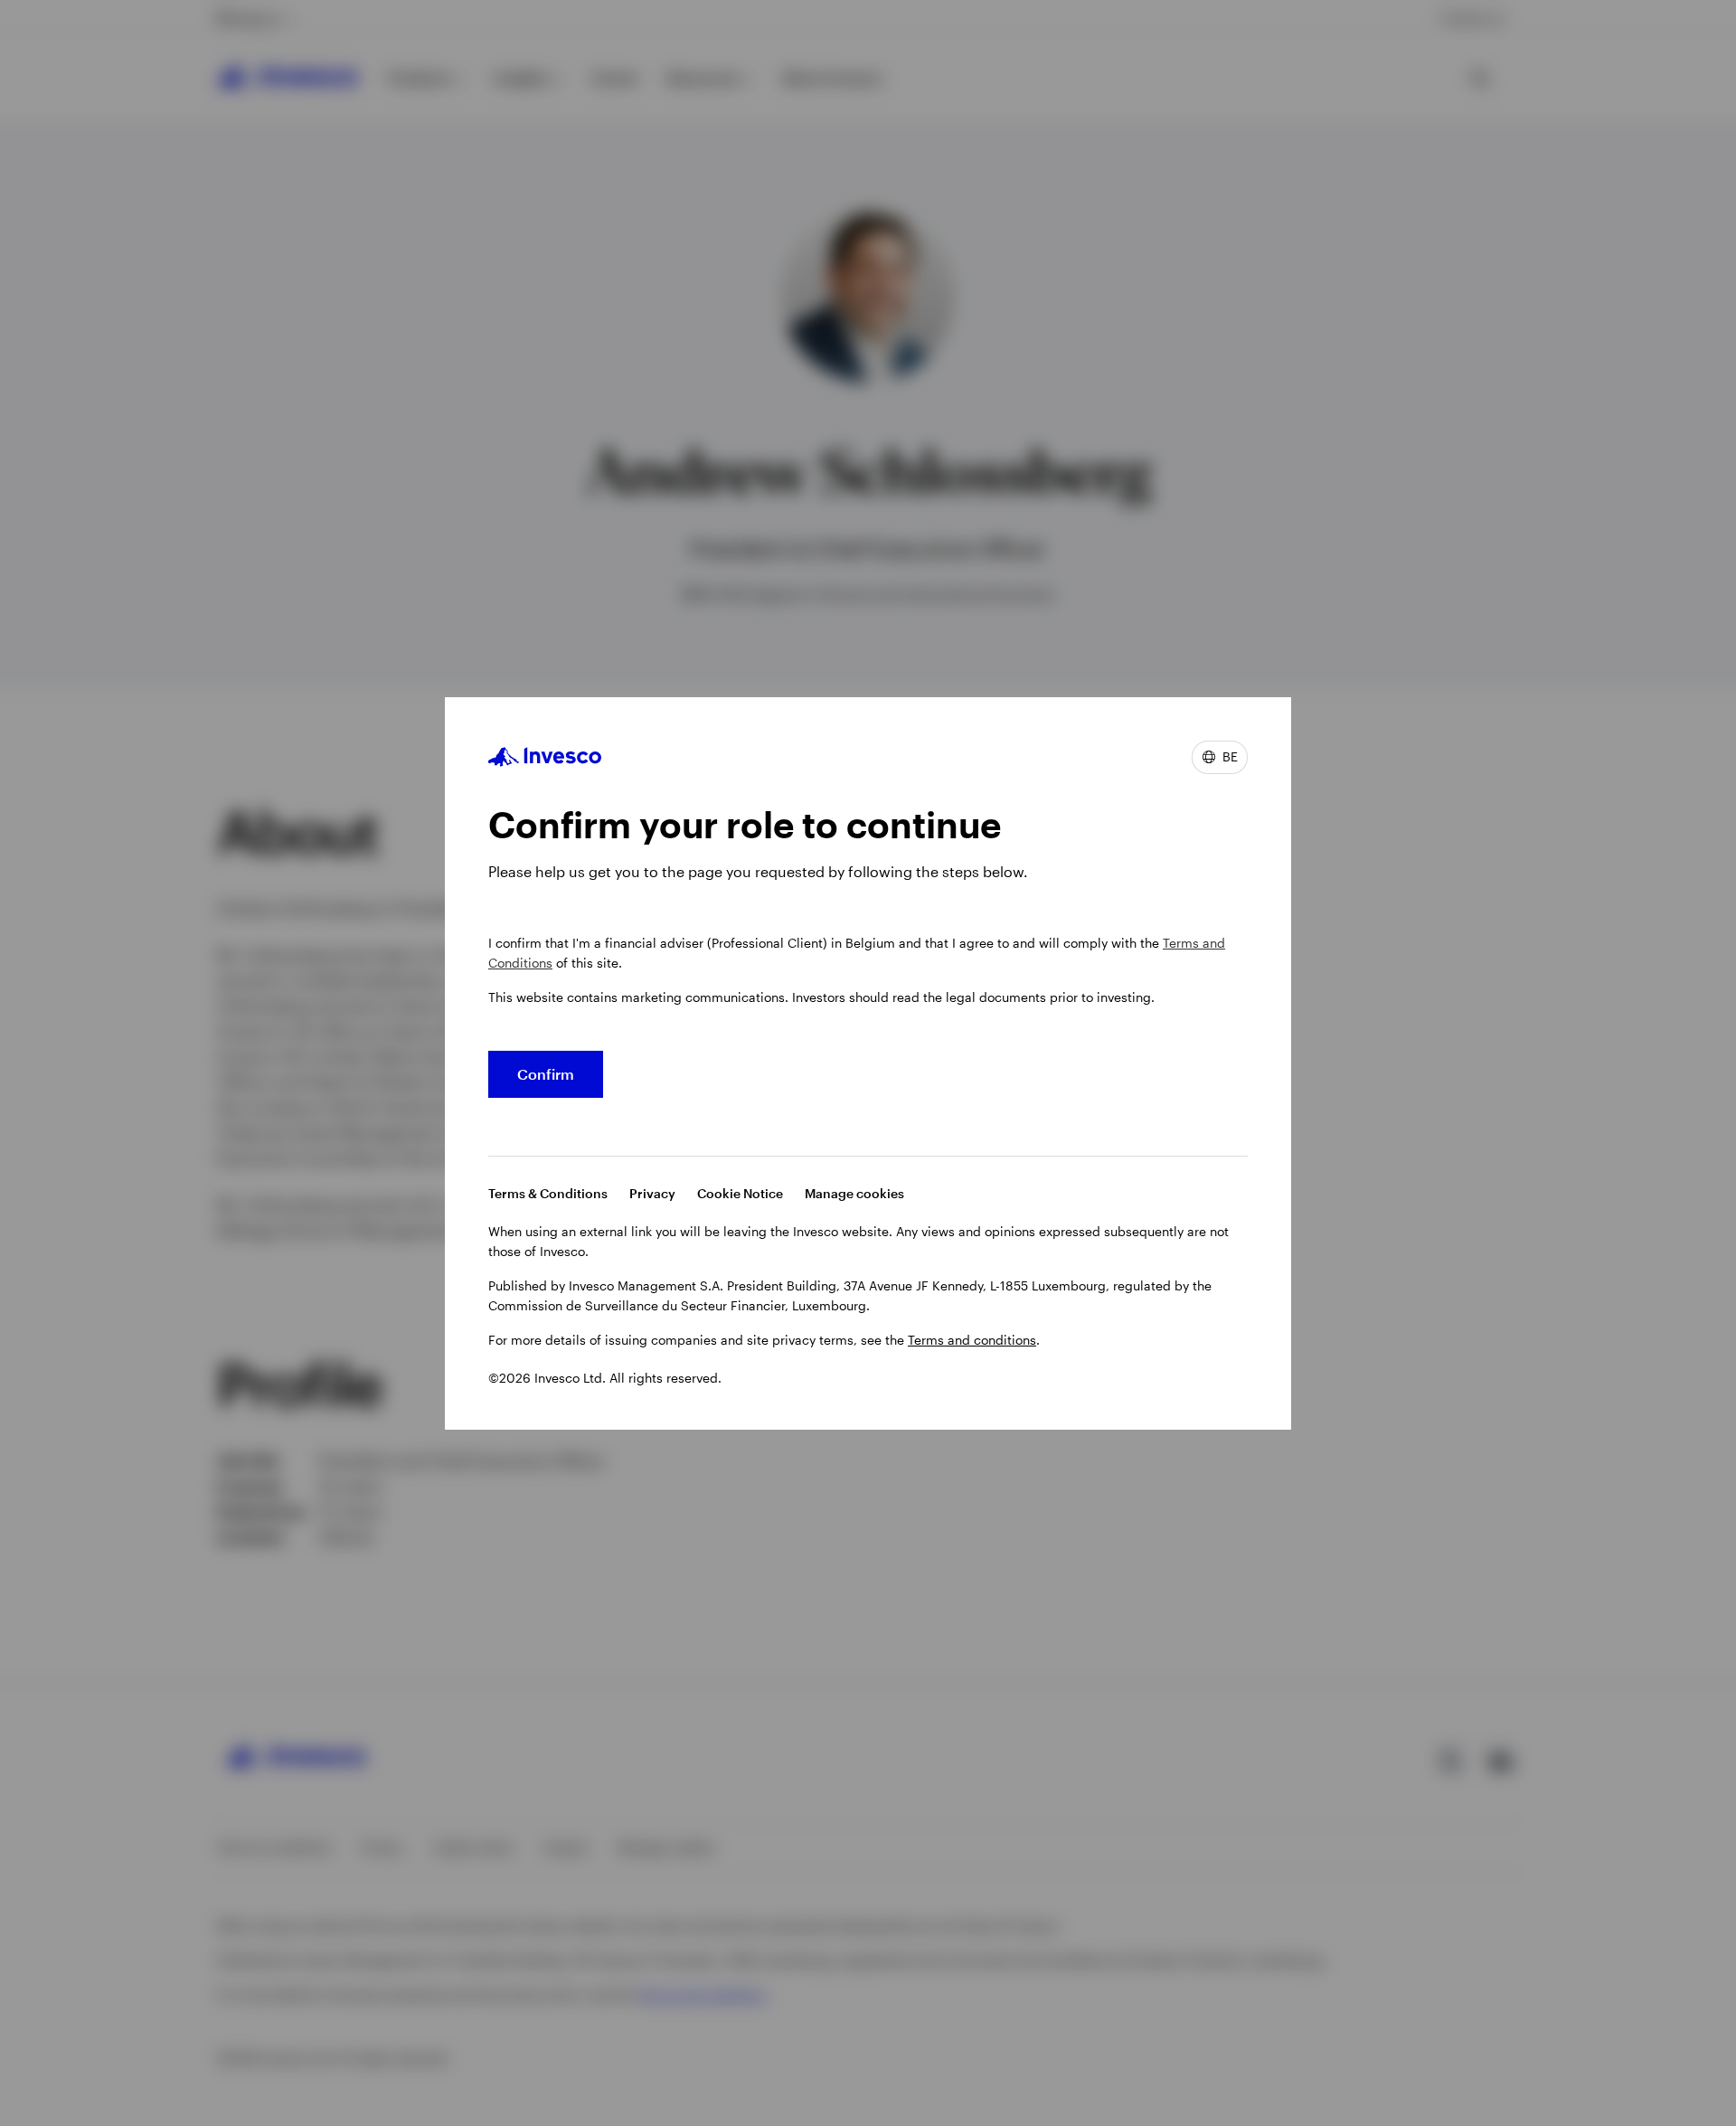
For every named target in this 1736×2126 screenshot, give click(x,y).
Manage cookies (854, 1193)
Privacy (652, 1193)
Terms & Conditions (548, 1193)
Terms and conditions (972, 1340)
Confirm (546, 1074)
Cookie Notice (740, 1193)
